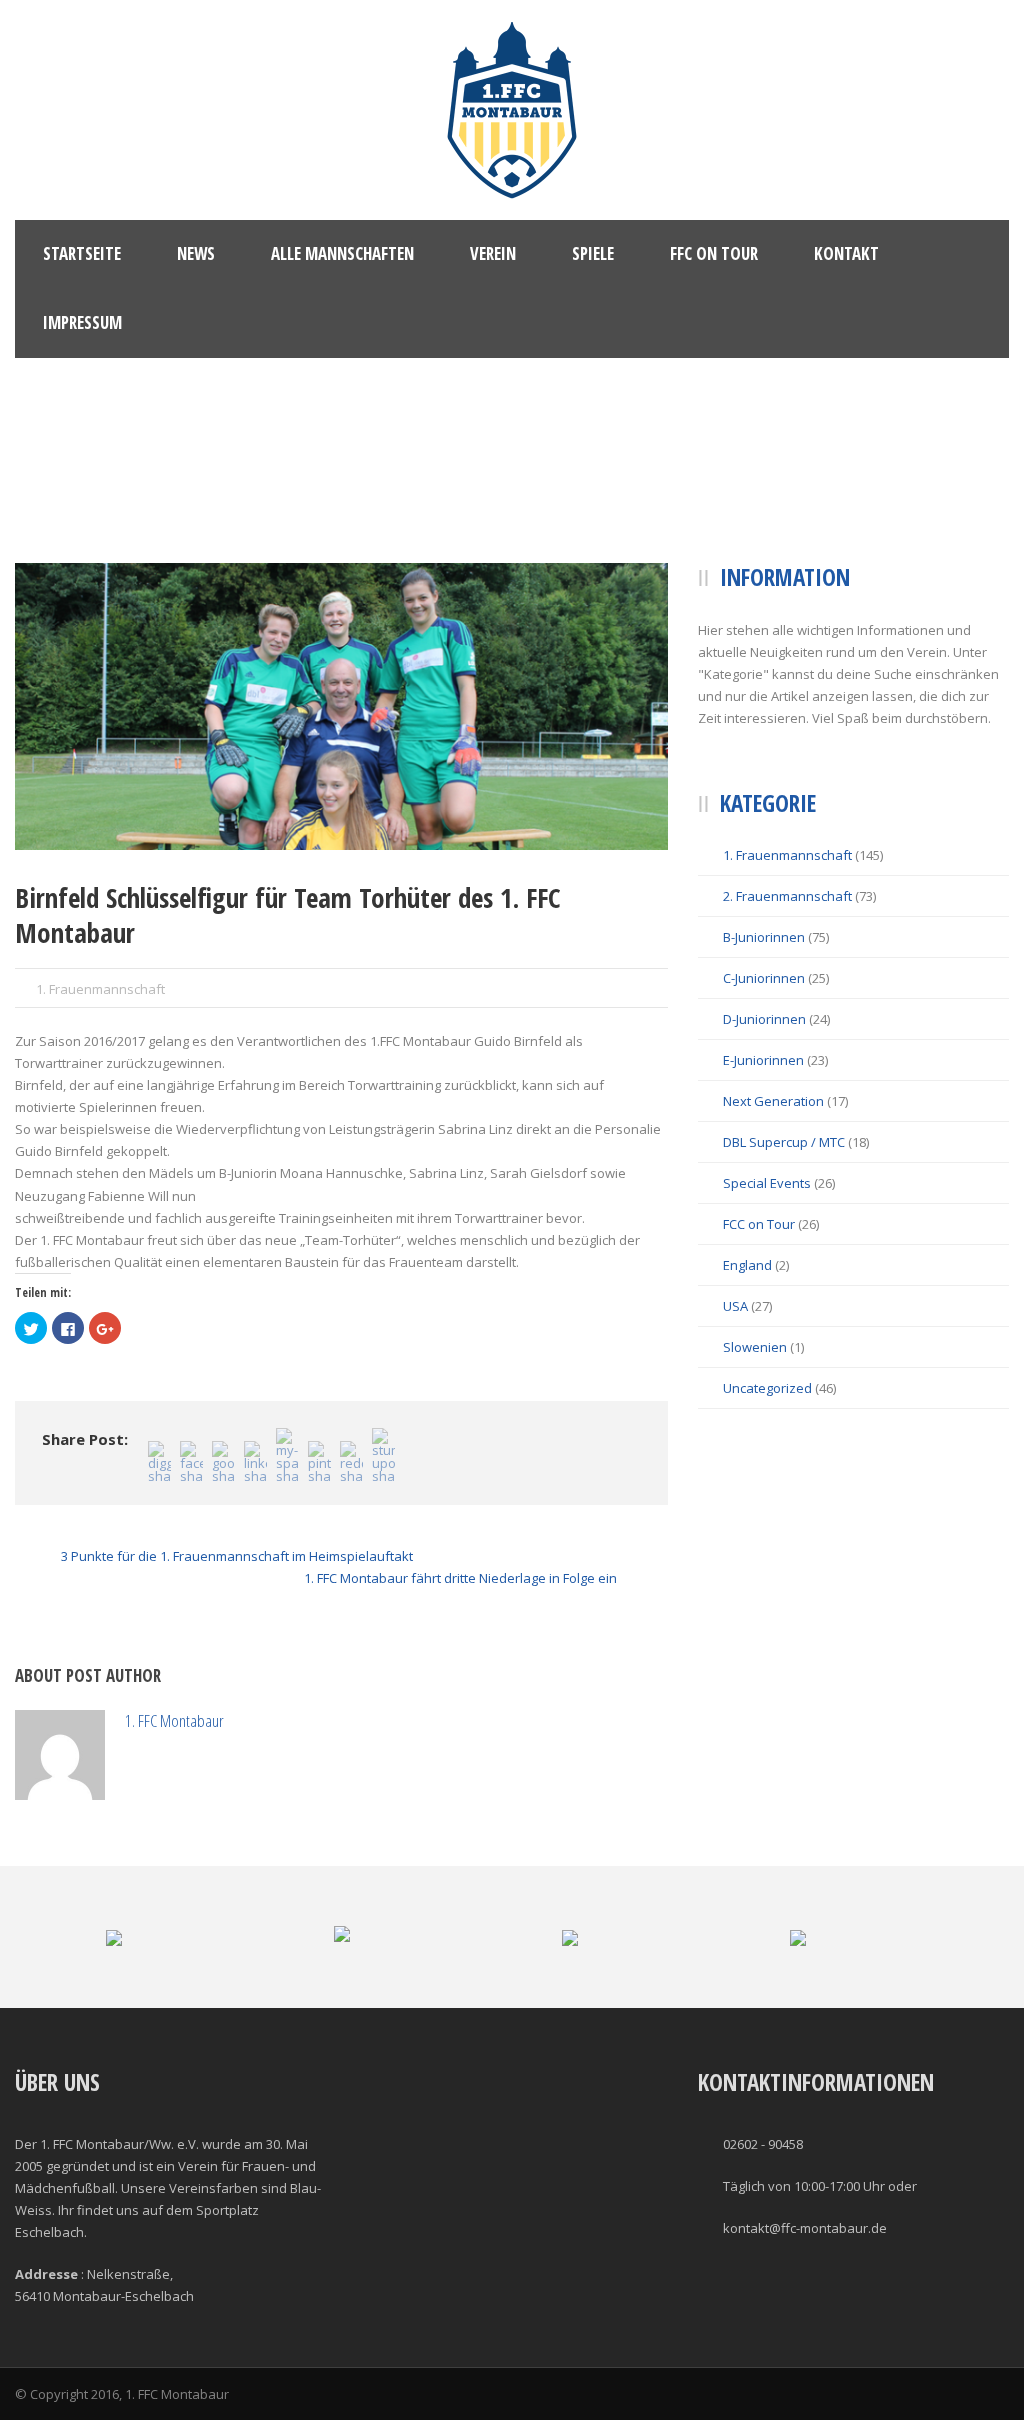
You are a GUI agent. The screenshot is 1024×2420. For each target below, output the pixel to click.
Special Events (767, 1183)
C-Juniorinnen (764, 978)
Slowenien (755, 1347)
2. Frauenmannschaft (787, 896)
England (747, 1265)
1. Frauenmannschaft (100, 989)
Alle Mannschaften (342, 253)
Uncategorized (767, 1388)
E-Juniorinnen (763, 1060)
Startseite (82, 253)
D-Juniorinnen (764, 1019)
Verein (493, 253)
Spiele (593, 253)
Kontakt (846, 253)
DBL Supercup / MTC (784, 1142)
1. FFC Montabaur (174, 1720)
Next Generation (773, 1101)
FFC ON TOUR (714, 253)
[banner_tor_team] (341, 706)
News (196, 253)
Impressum (82, 322)
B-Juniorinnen (764, 937)
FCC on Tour (759, 1224)
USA (735, 1306)
